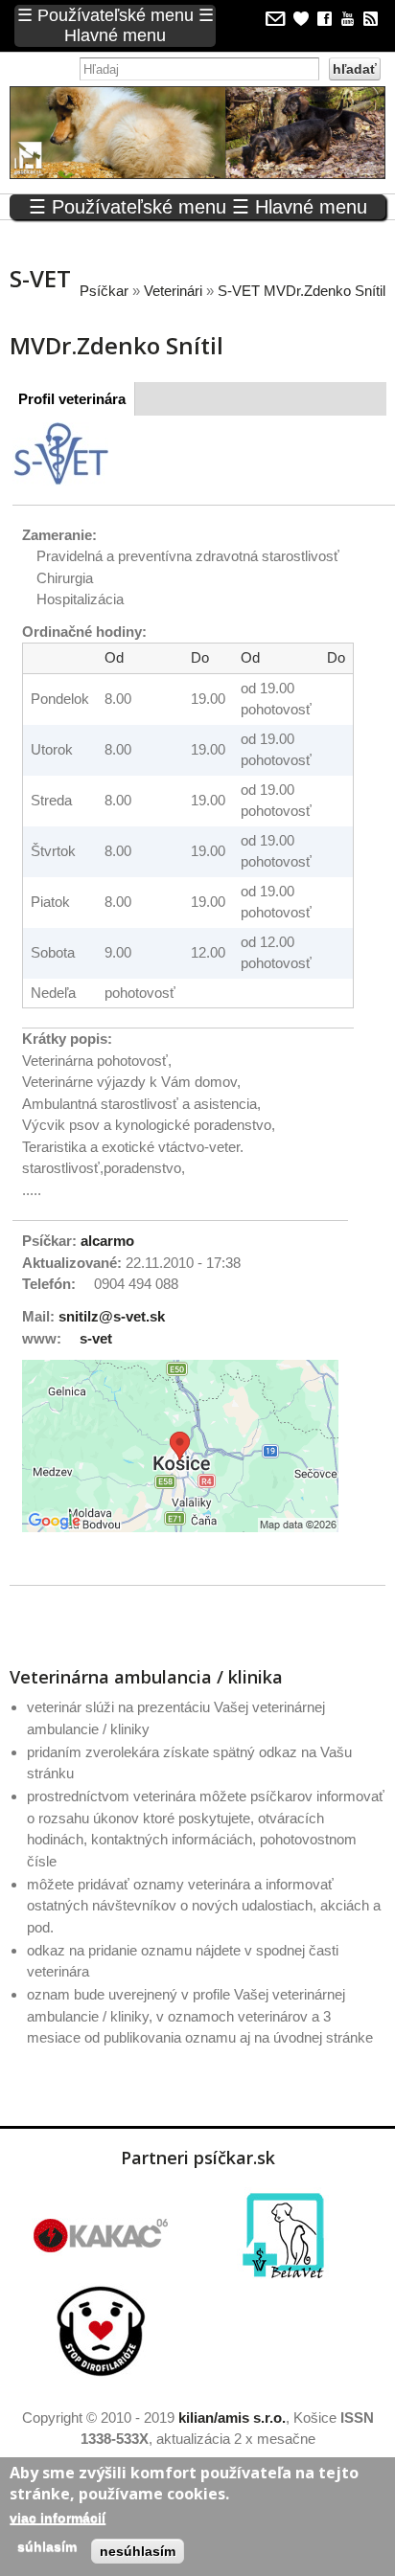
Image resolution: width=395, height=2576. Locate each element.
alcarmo (107, 1241)
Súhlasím (47, 2546)
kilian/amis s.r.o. (232, 2418)
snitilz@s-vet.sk (112, 1316)
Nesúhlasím (138, 2551)
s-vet (96, 1338)
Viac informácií (58, 2518)
